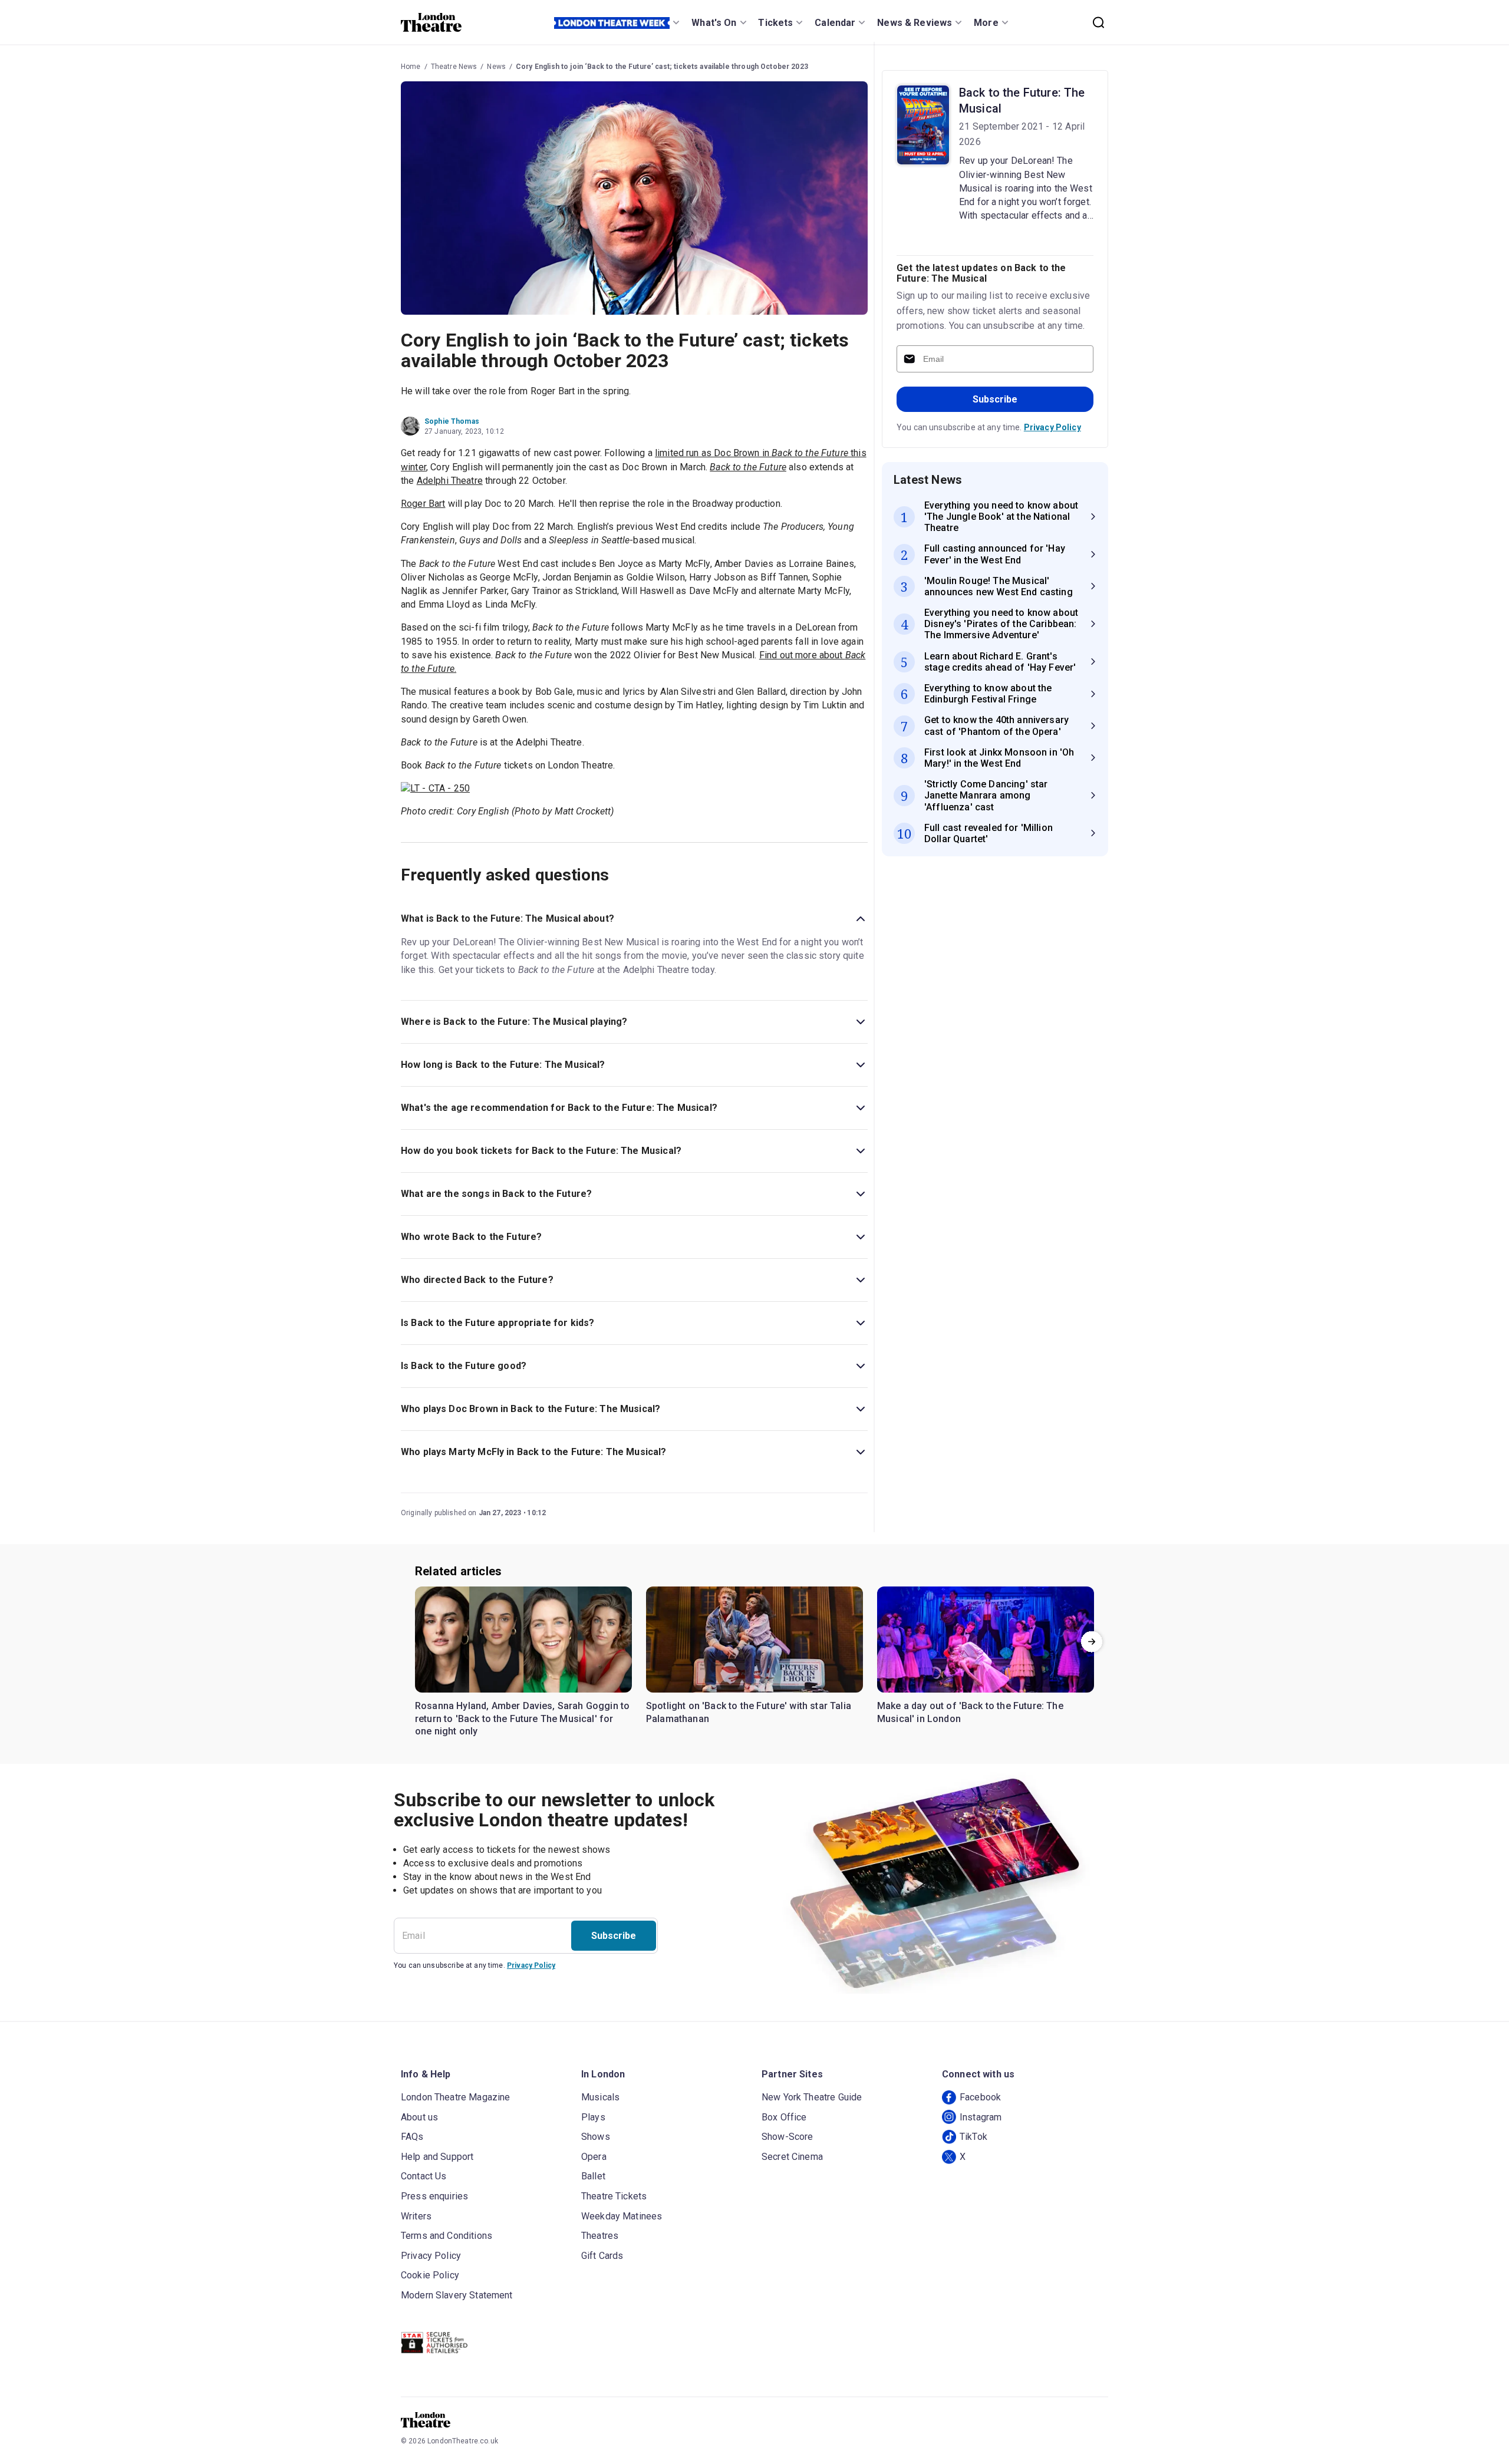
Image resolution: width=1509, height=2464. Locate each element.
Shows (596, 2137)
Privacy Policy (1052, 427)
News (496, 67)
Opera (594, 2157)
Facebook (980, 2097)
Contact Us (424, 2176)
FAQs (412, 2137)
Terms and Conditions (447, 2236)
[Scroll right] (1092, 1642)
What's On (714, 23)
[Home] (431, 22)
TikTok (973, 2137)
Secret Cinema (792, 2157)
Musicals (600, 2097)
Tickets (775, 23)
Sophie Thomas (452, 421)
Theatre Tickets (614, 2196)
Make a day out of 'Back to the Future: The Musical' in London (970, 1712)
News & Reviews (915, 23)
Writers (416, 2216)
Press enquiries (434, 2196)
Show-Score (788, 2137)
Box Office (784, 2117)
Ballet (593, 2176)
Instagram (981, 2117)
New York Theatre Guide (812, 2097)
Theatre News (454, 67)
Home (411, 67)
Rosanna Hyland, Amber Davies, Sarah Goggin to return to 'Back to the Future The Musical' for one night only (522, 1718)
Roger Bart (423, 504)
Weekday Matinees (622, 2216)
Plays (593, 2117)
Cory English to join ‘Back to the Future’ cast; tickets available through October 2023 (662, 67)
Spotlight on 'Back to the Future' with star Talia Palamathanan (749, 1712)
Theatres (600, 2236)
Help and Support (437, 2157)
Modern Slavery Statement (457, 2295)
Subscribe (995, 399)
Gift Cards (602, 2256)
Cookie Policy (430, 2275)
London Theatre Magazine (455, 2097)
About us (419, 2117)
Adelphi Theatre (450, 481)
